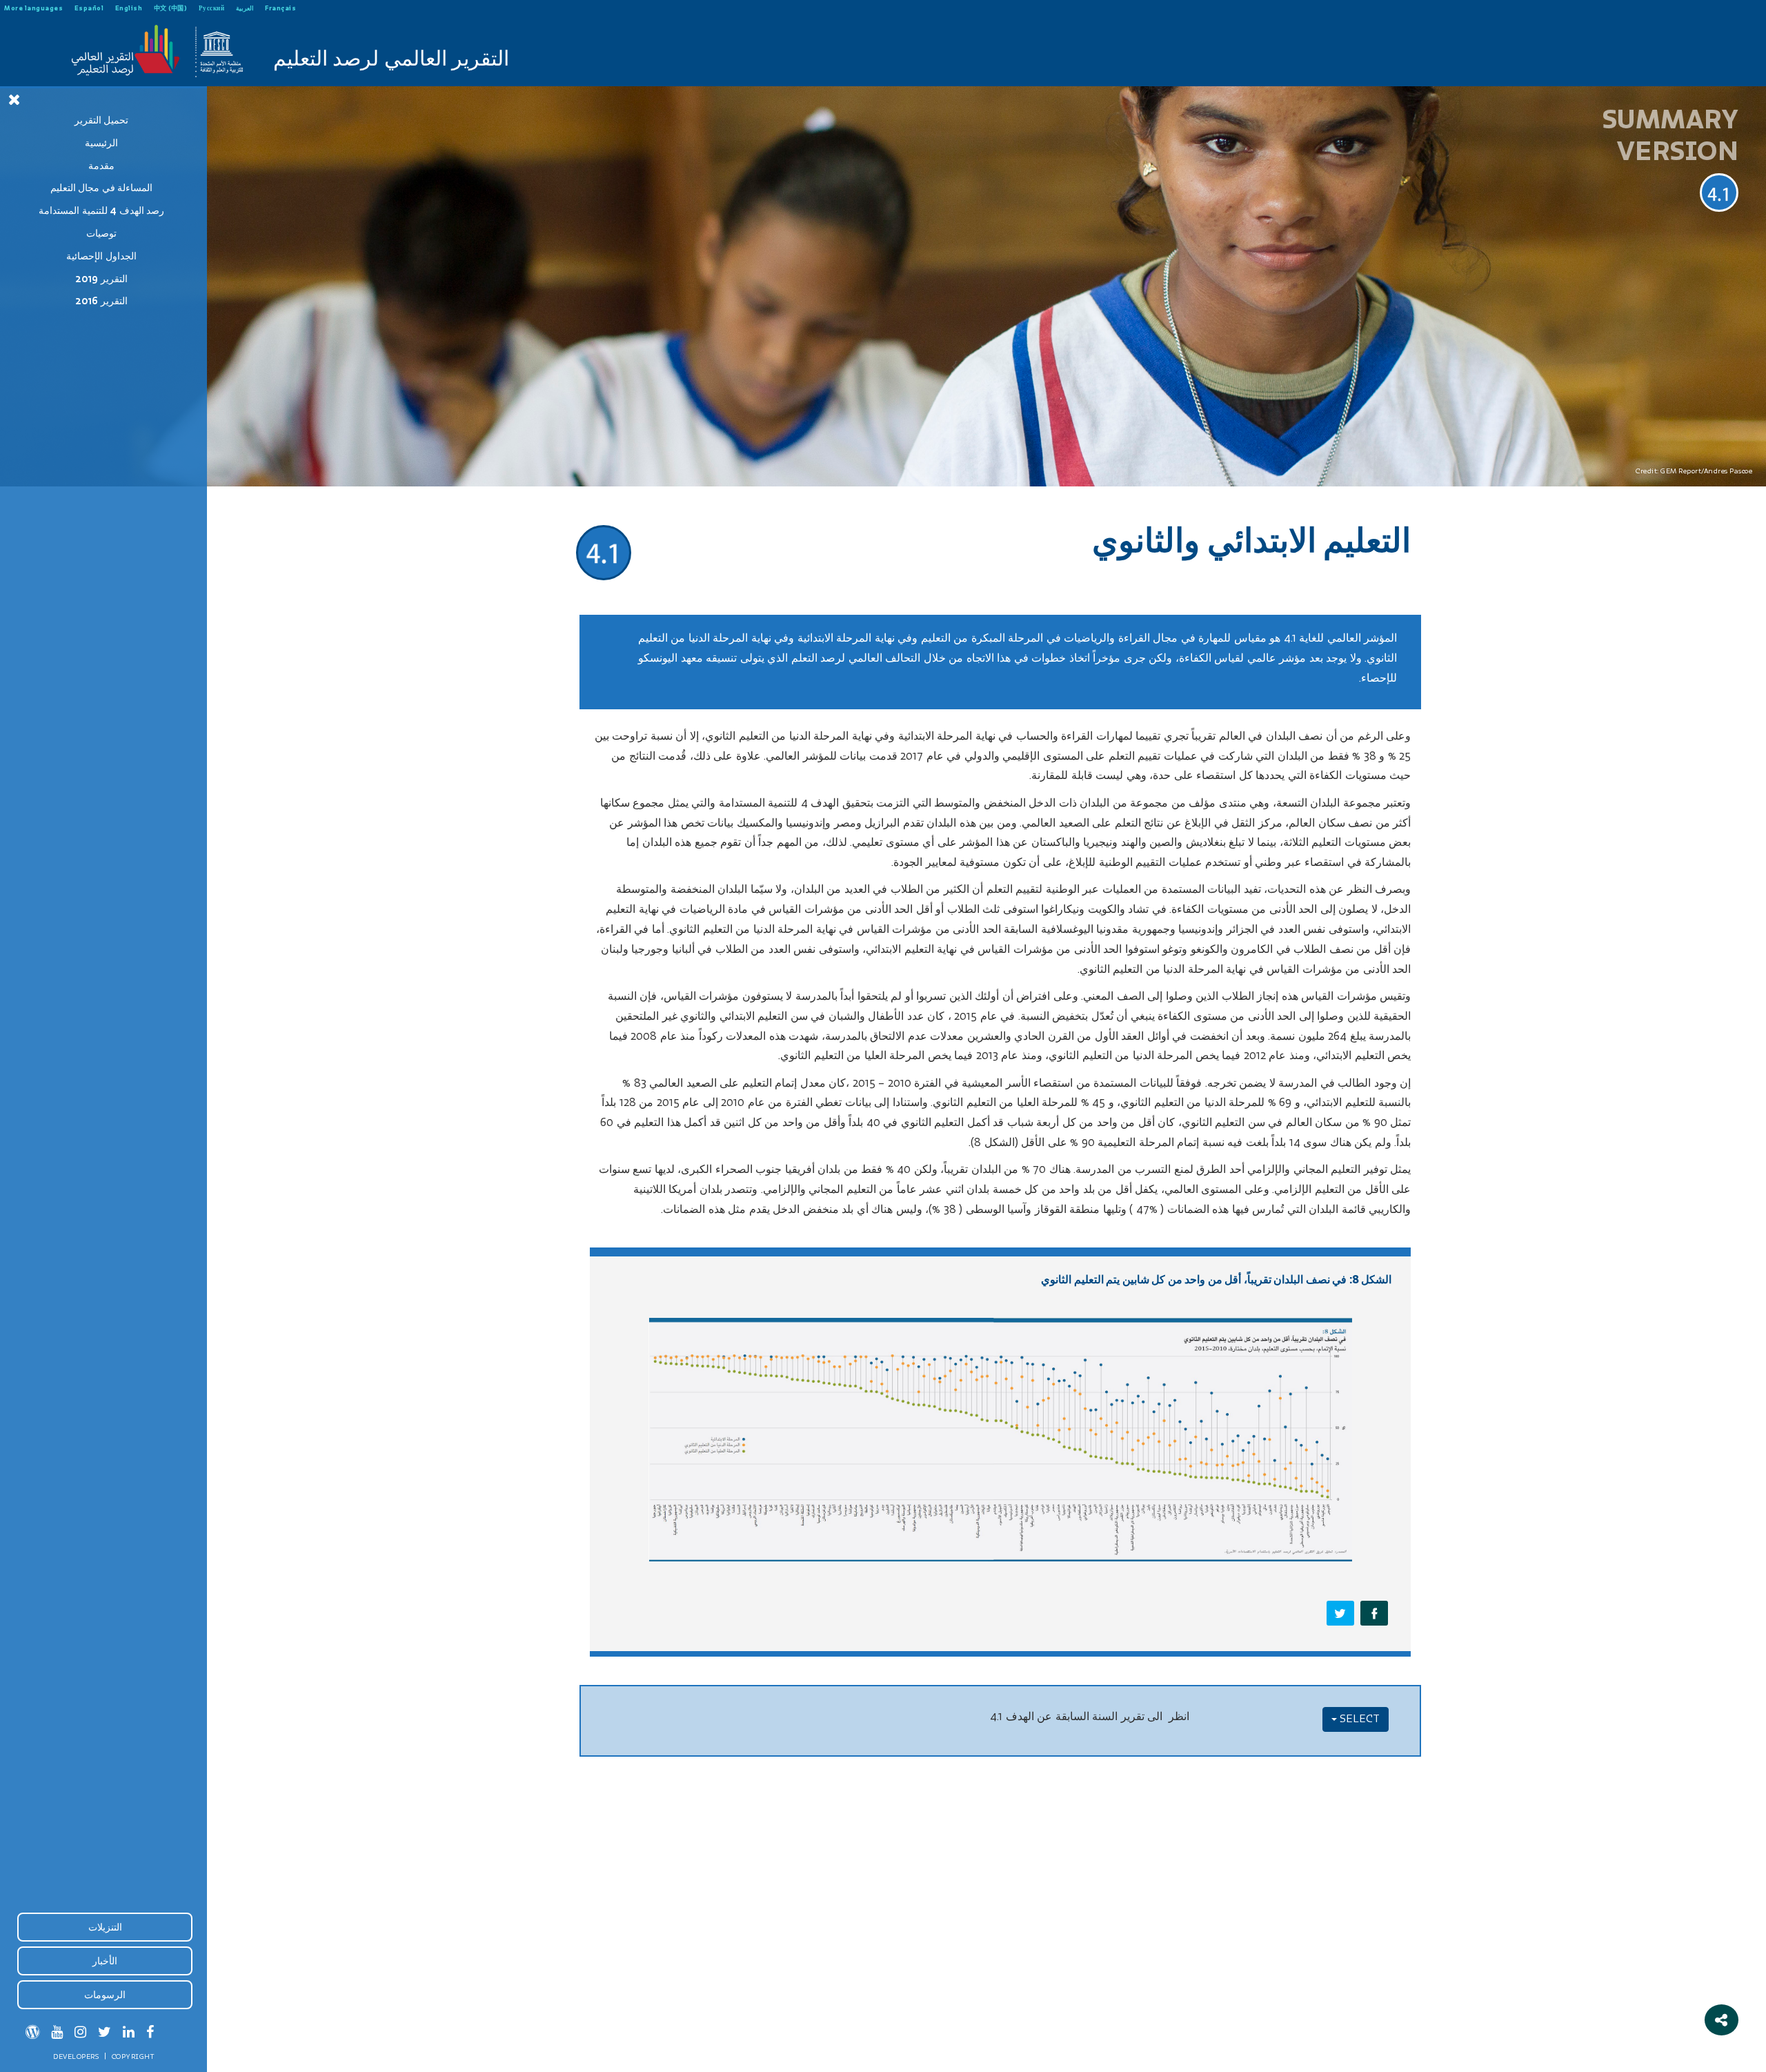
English (129, 8)
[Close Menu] (14, 99)
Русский (212, 8)
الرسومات (105, 1995)
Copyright (133, 2056)
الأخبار (105, 1961)
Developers (76, 2056)
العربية (245, 8)
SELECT (1358, 1719)
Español (89, 8)
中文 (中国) (171, 8)
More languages (33, 8)
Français (280, 8)
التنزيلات (105, 1927)
